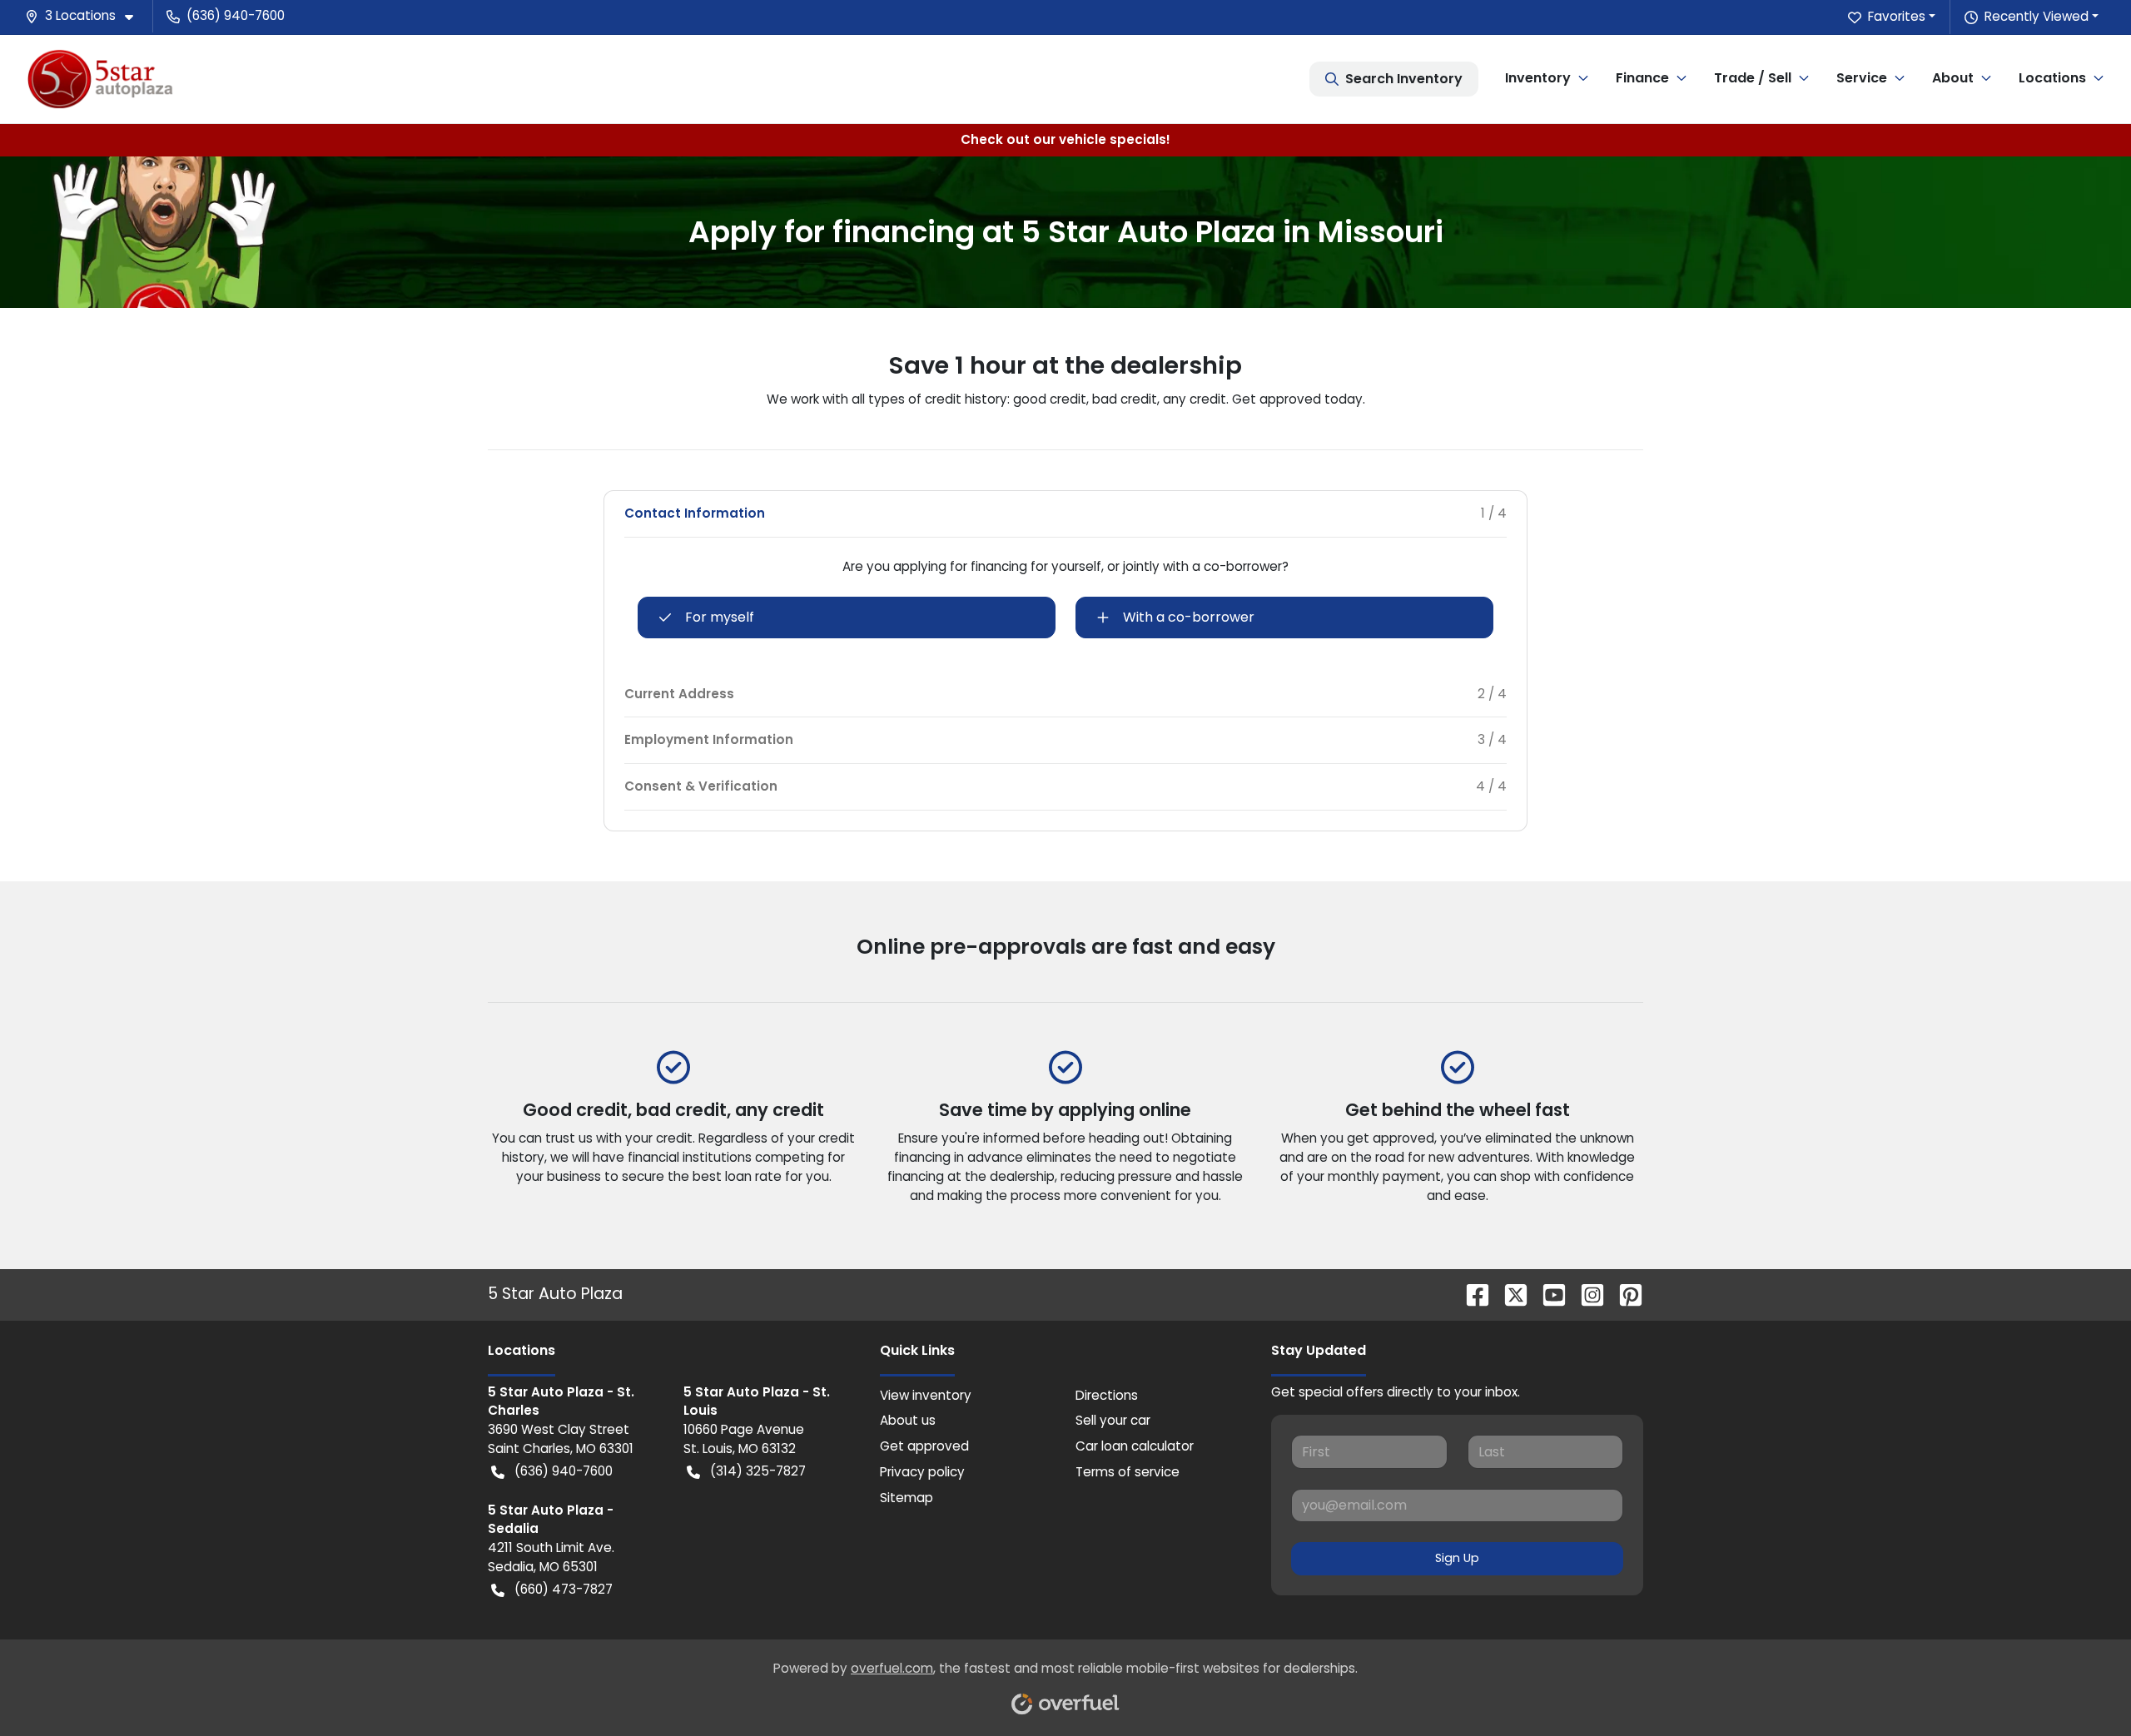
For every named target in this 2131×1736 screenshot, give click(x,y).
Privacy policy (922, 1472)
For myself (720, 617)
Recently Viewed (2037, 16)
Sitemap (907, 1498)
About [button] (1953, 78)
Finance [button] (1642, 78)
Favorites (1897, 16)
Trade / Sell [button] (1753, 78)
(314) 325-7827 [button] (758, 1471)
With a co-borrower (1189, 617)
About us (908, 1420)
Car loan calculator (1135, 1446)
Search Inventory (1404, 79)
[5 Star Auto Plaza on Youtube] (1547, 1294)
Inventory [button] (1538, 78)
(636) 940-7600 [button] (236, 15)
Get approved (924, 1446)
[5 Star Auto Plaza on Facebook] (1471, 1294)
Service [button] (1862, 78)
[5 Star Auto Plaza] (100, 79)
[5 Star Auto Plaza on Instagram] (1586, 1294)
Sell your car (1113, 1420)
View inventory (926, 1395)
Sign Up (1457, 1558)
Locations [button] (2052, 78)
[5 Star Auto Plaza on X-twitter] (1509, 1294)
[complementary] (2081, 1686)
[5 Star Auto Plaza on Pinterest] (1624, 1294)
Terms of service (1128, 1472)
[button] (86, 16)
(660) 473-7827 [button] (564, 1589)
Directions (1107, 1395)
